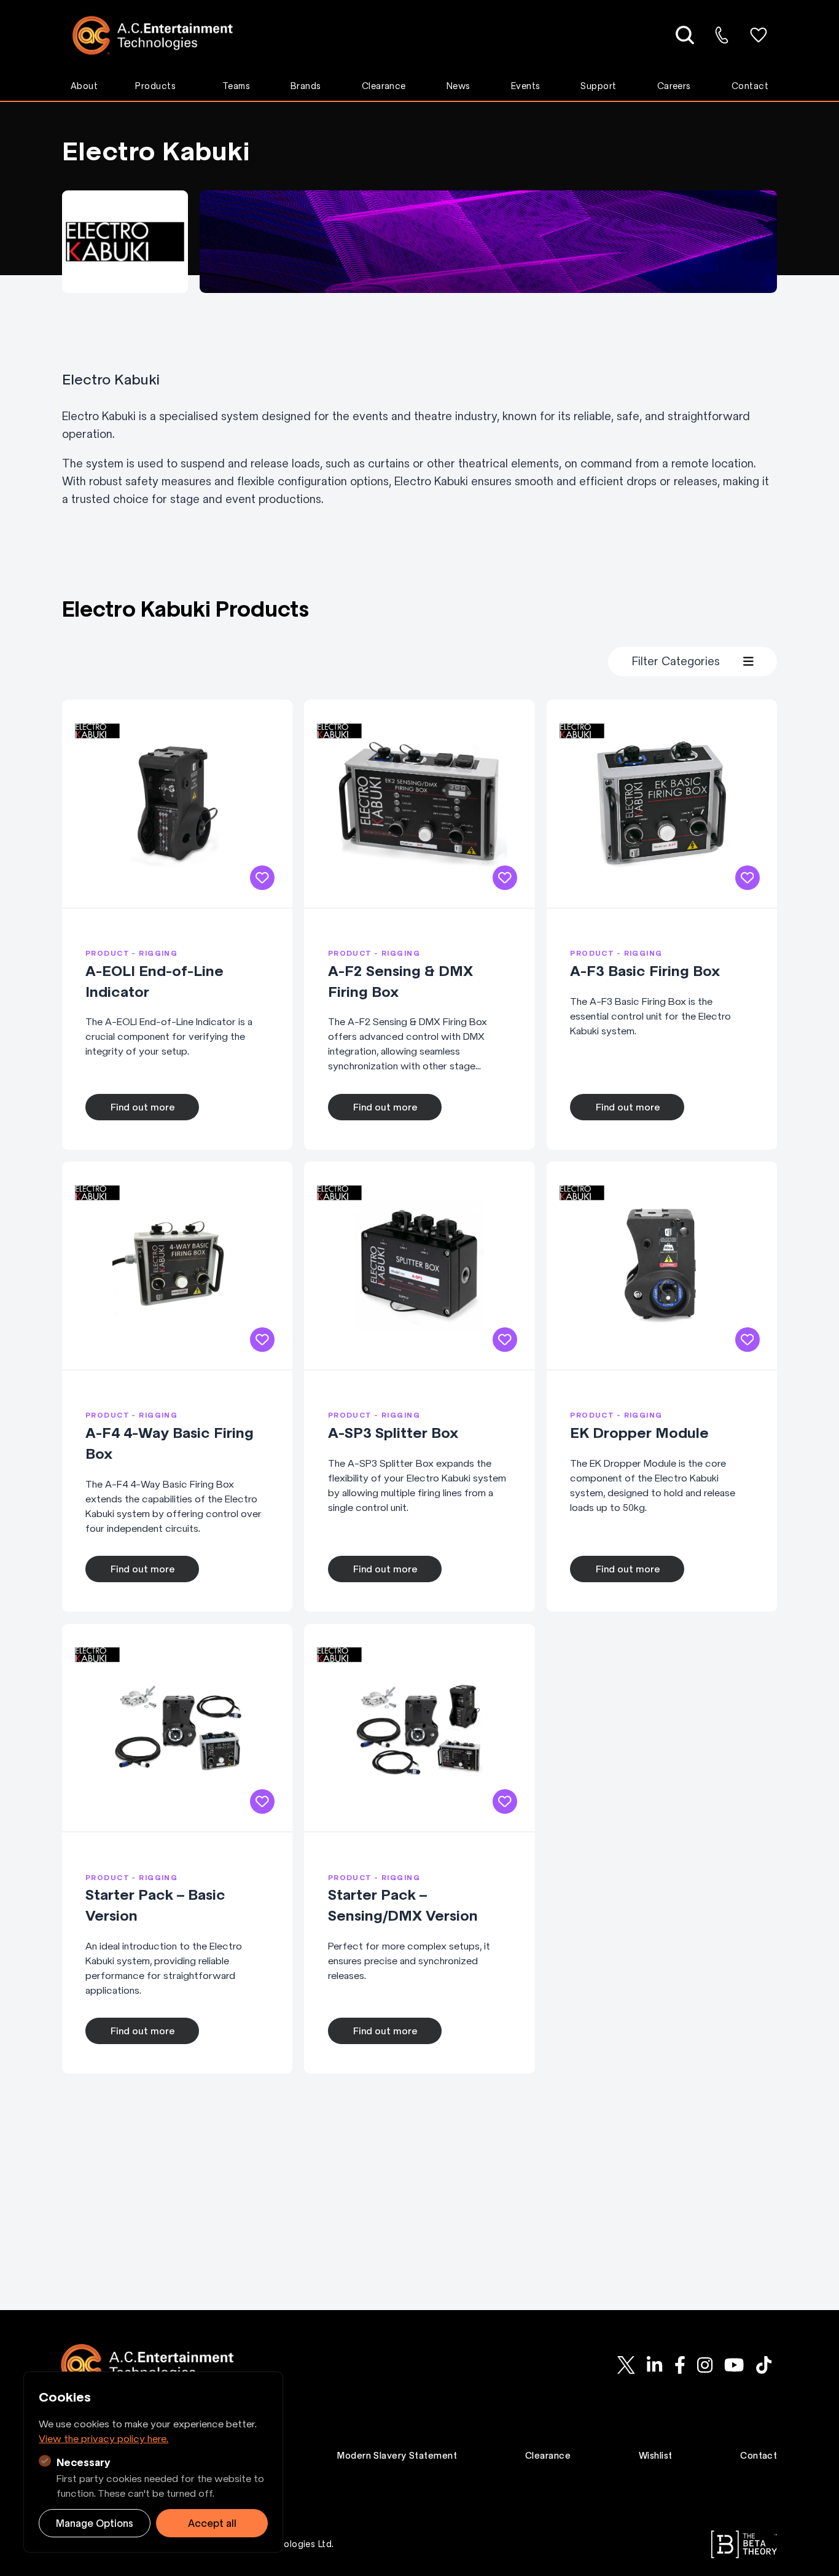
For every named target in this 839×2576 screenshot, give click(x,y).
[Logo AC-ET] (162, 35)
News (459, 86)
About (84, 86)
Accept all (212, 2523)
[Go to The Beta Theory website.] (744, 2544)
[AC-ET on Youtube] (734, 2365)
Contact (750, 86)
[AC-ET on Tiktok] (763, 2365)
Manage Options (95, 2523)
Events (526, 86)
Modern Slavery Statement (397, 2456)
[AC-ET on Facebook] (680, 2365)
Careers (674, 86)
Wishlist (656, 2456)
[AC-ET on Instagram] (704, 2365)
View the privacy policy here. (103, 2438)
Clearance (384, 86)
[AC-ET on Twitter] (626, 2365)
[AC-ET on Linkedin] (655, 2365)
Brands (306, 86)
